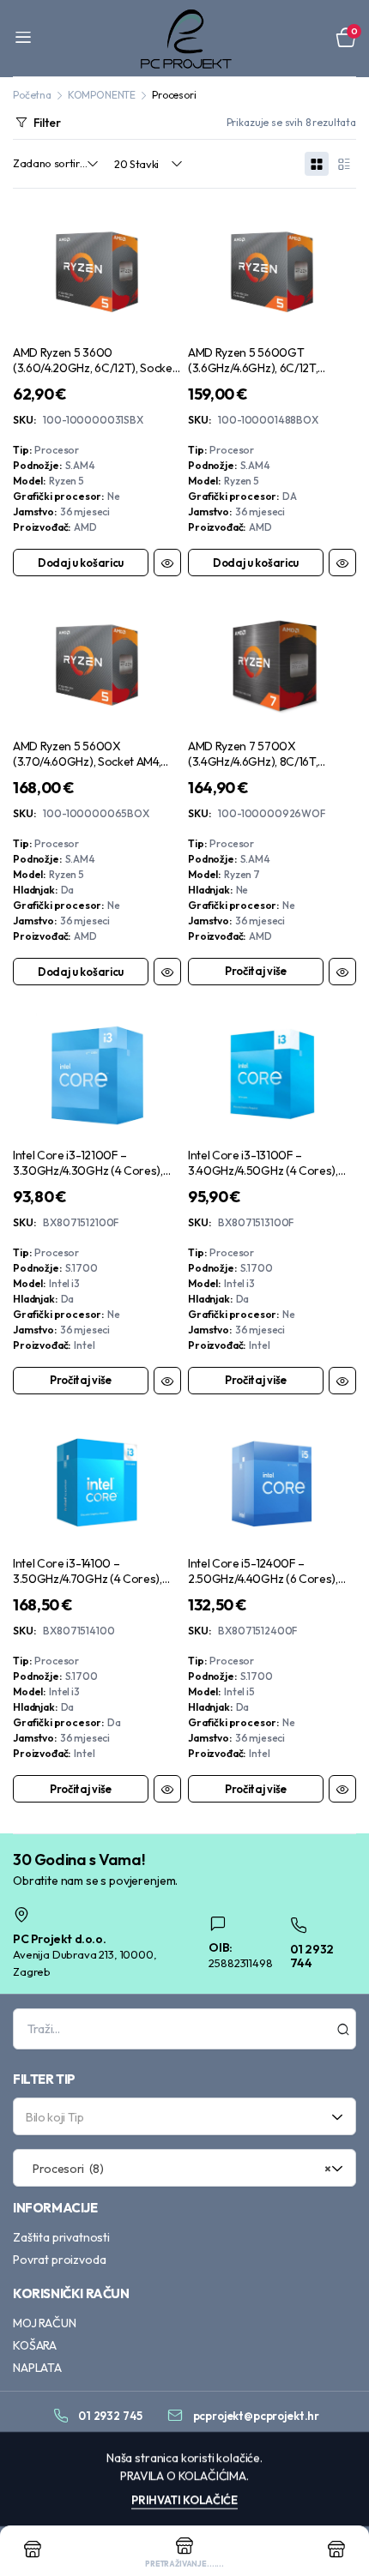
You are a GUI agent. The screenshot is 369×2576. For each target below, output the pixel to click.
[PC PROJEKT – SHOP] (185, 38)
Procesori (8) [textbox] (178, 2169)
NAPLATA (37, 2368)
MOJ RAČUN (45, 2323)
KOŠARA (35, 2345)
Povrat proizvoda (59, 2260)
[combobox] (184, 2116)
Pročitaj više (256, 971)
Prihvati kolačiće (184, 2500)
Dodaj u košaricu (81, 563)
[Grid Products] (317, 164)
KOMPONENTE (102, 95)
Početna (32, 95)
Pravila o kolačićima (183, 2476)
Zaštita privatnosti (61, 2237)
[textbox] (178, 2116)
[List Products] (344, 164)
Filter (47, 123)
